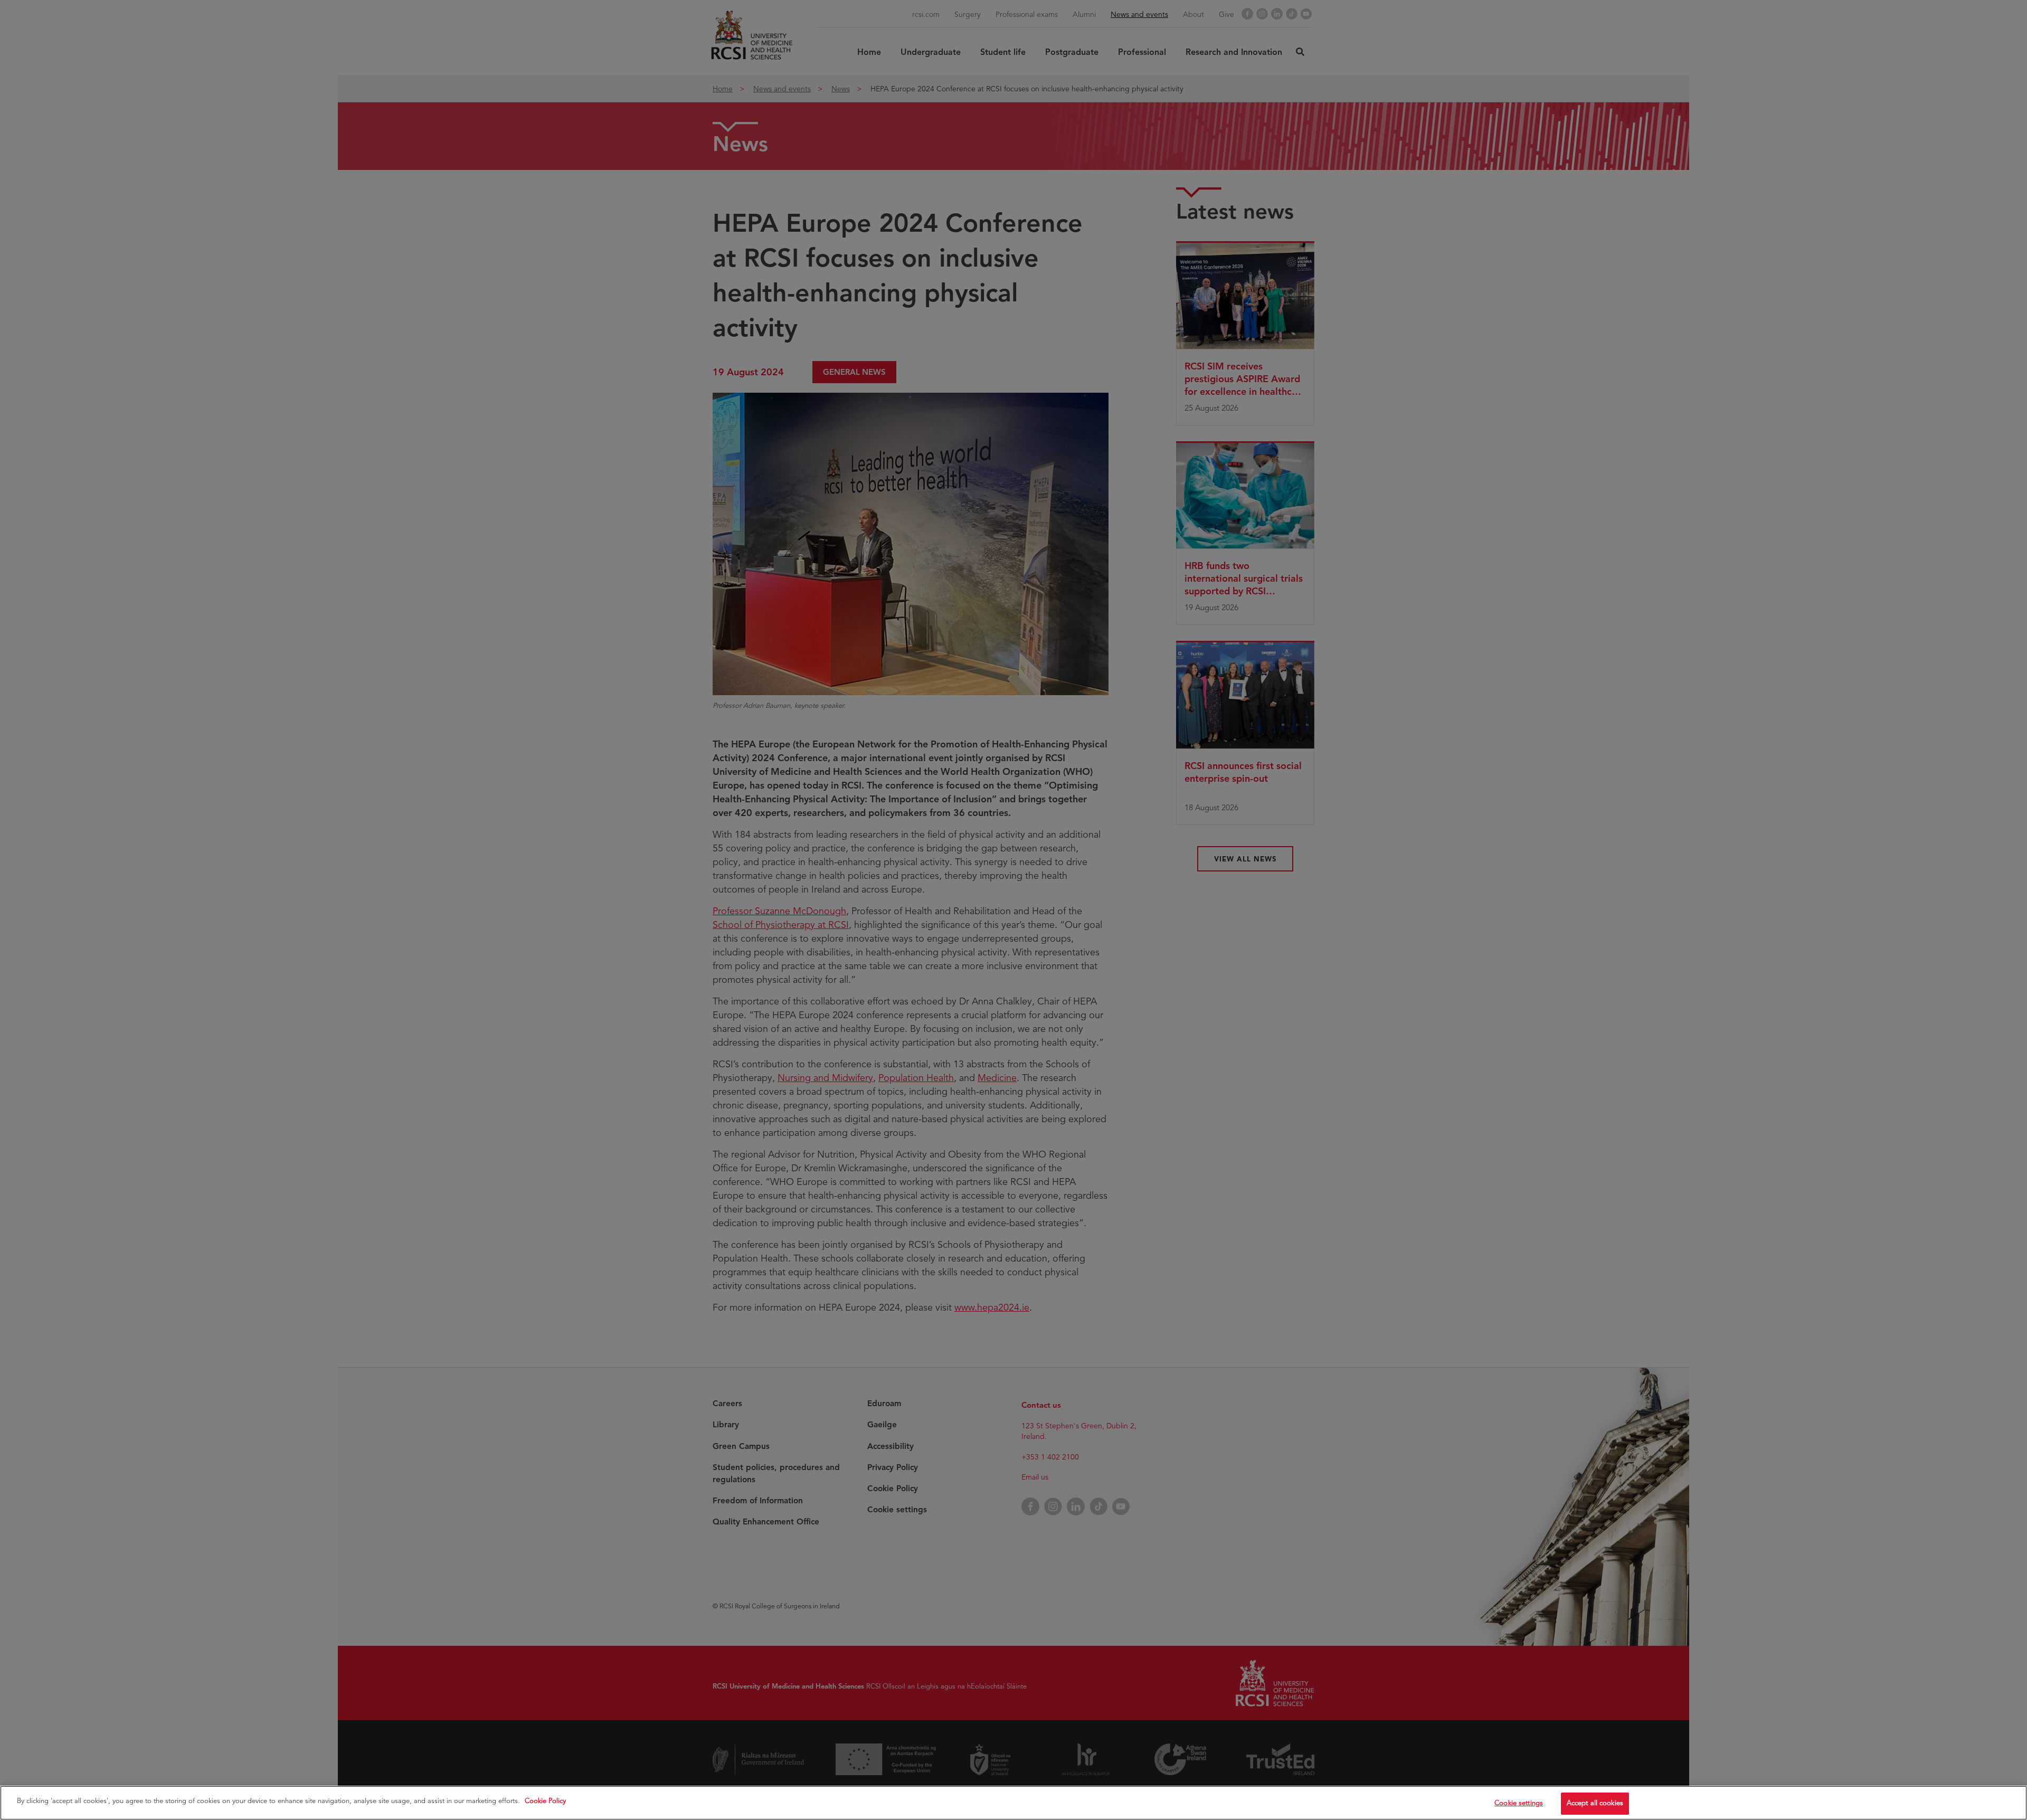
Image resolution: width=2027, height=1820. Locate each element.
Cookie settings (1519, 1803)
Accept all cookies (1595, 1803)
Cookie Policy (545, 1801)
